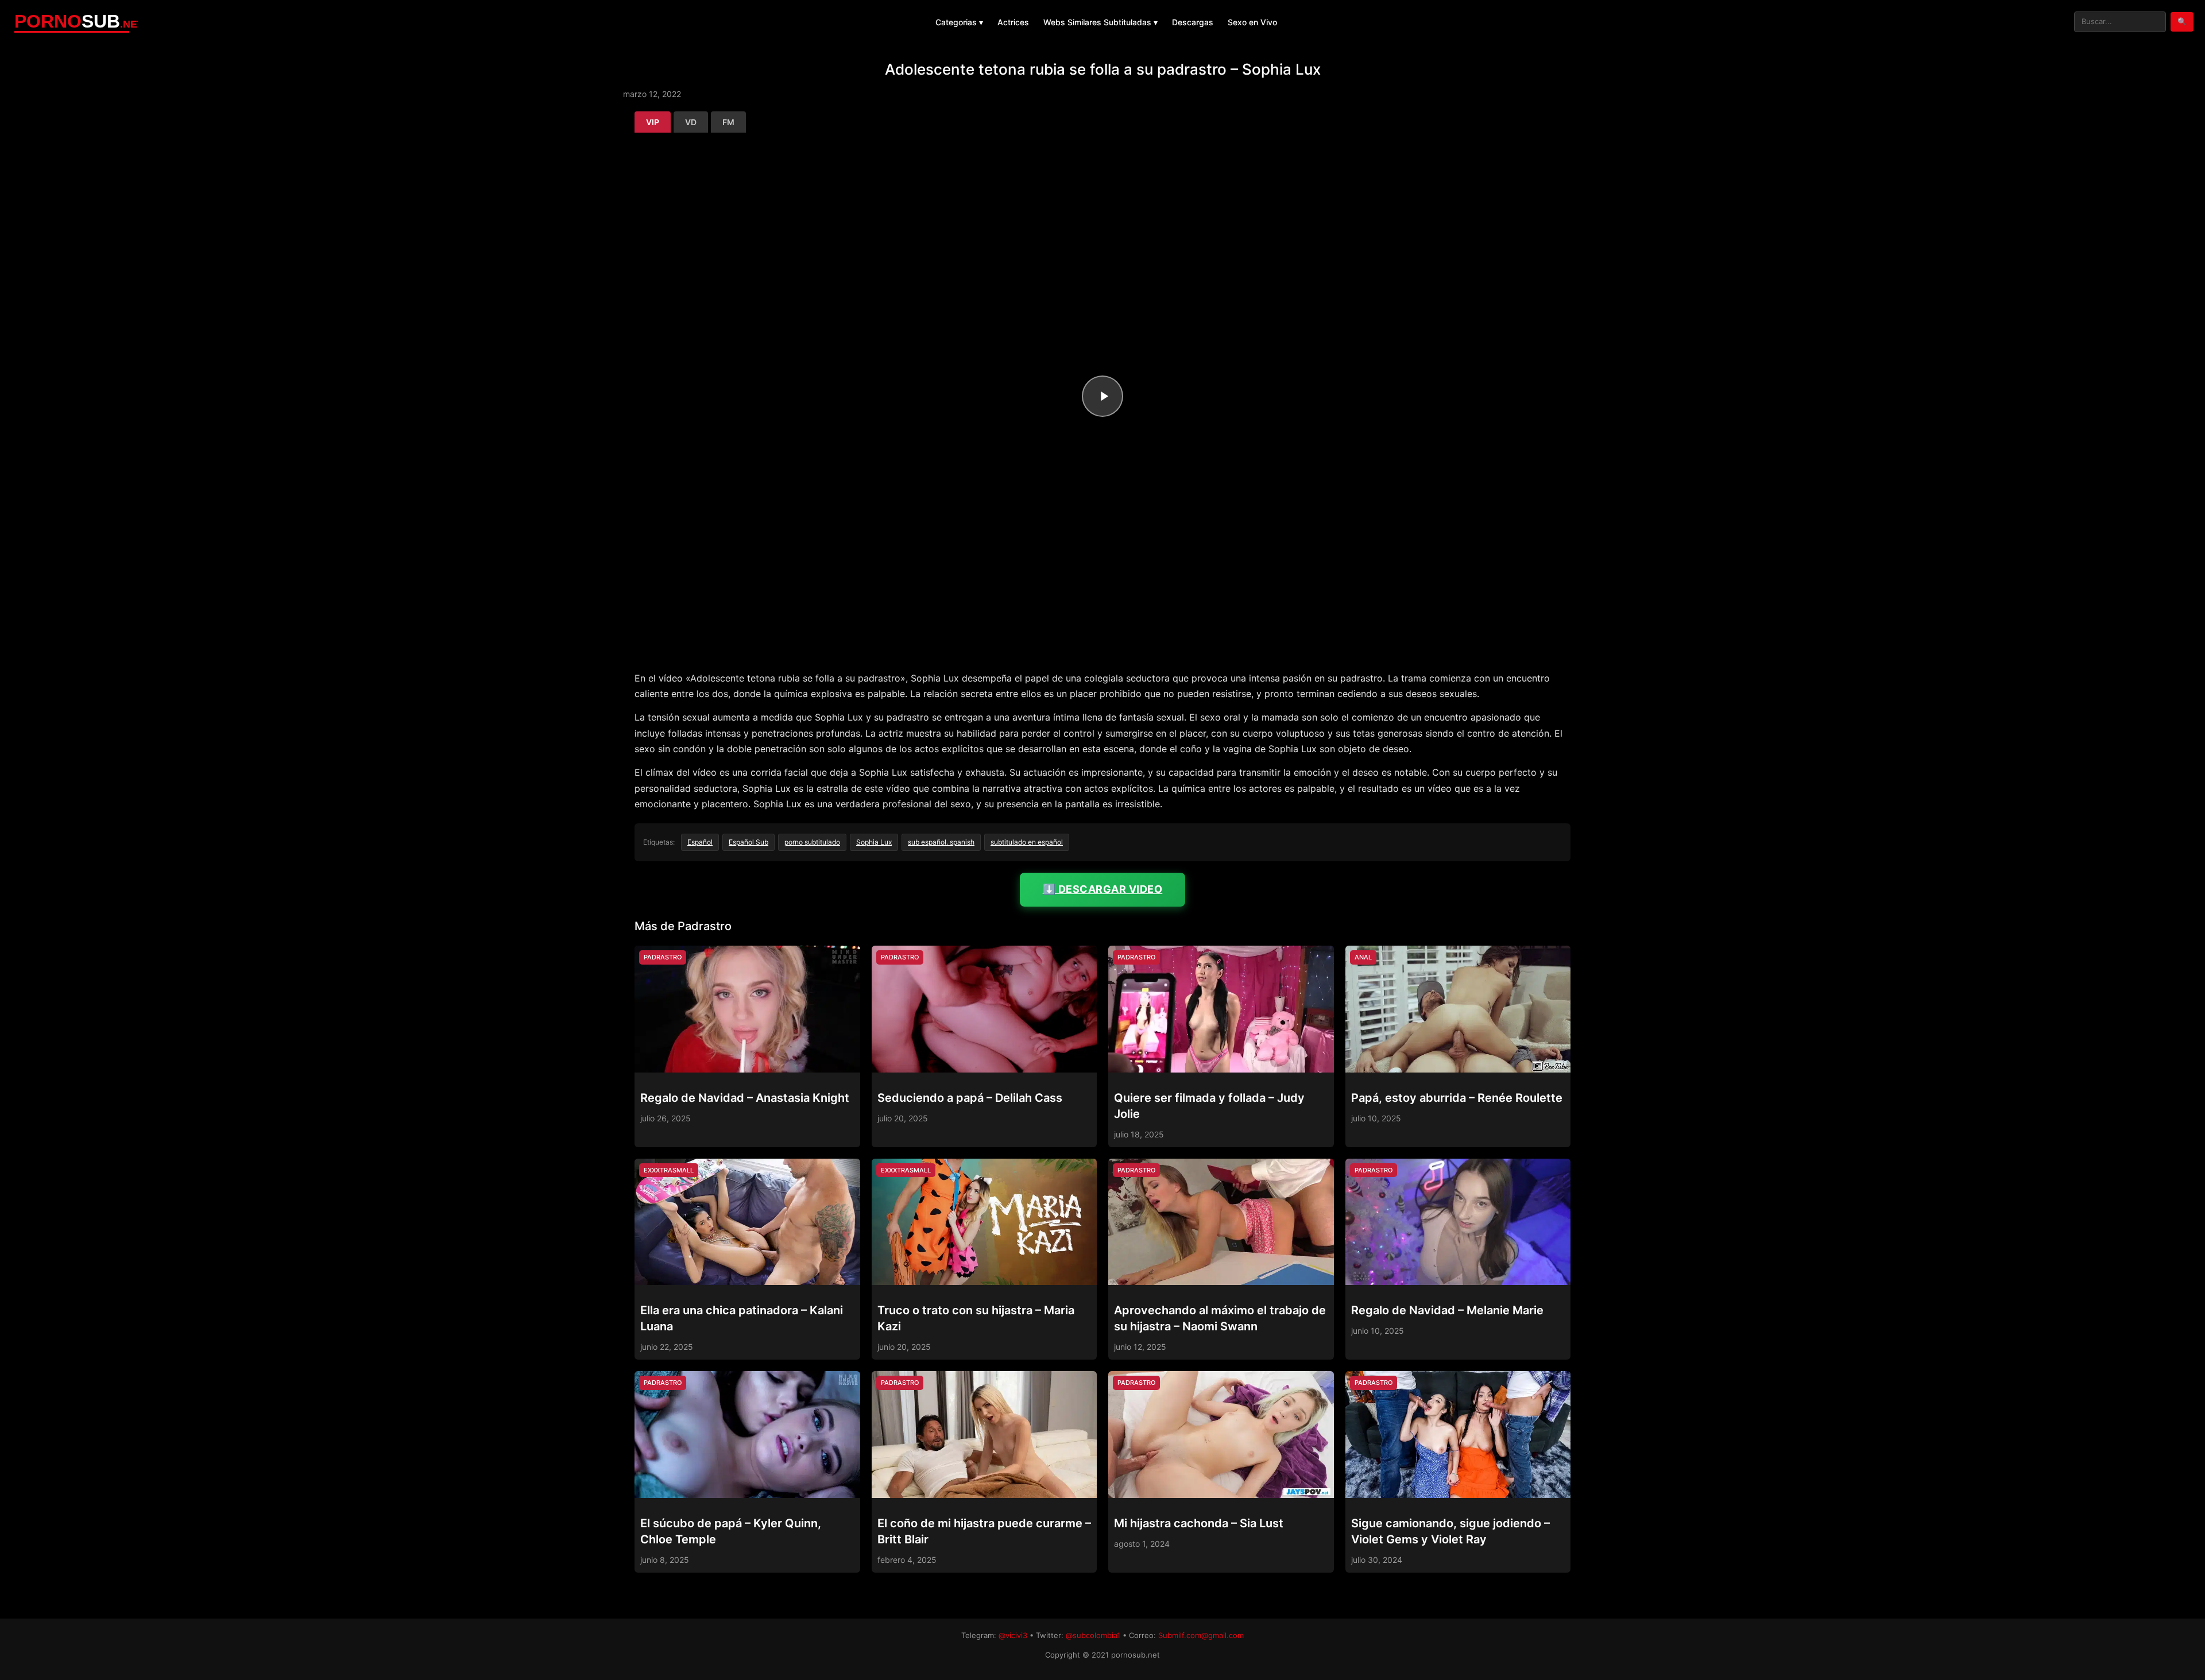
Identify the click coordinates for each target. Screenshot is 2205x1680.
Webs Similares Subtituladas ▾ (1100, 22)
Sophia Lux (874, 842)
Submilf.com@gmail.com (1201, 1635)
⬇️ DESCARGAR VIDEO (1103, 889)
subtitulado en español (1027, 842)
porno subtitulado (812, 842)
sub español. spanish (941, 842)
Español (700, 842)
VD (691, 122)
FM (728, 122)
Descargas (1193, 22)
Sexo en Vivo (1252, 22)
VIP (653, 122)
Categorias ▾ (959, 22)
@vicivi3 (1013, 1635)
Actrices (1013, 22)
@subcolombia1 (1093, 1635)
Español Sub (748, 842)
